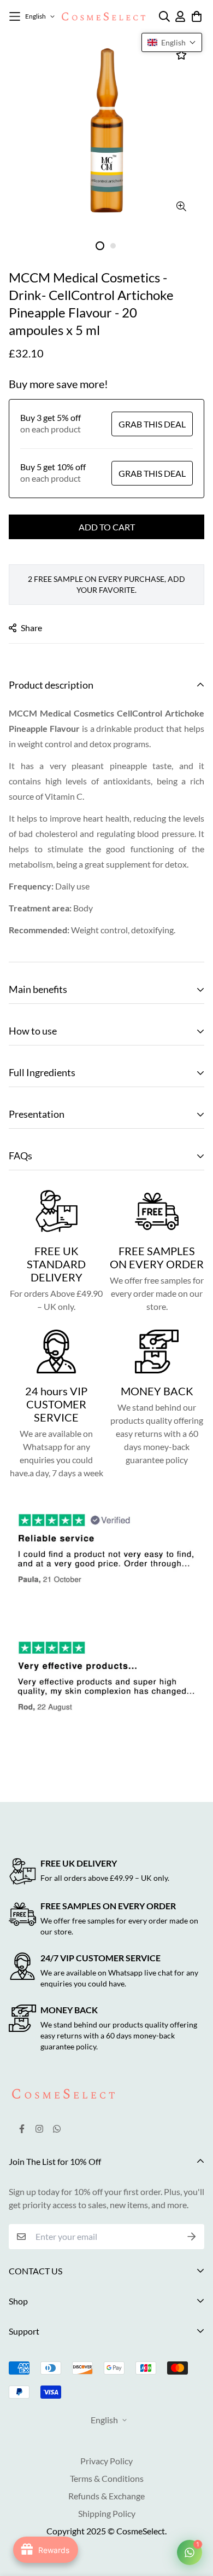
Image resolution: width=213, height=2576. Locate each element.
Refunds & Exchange (106, 2496)
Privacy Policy (106, 2461)
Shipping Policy (107, 2513)
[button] (172, 42)
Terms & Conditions (107, 2478)
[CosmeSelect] (103, 16)
